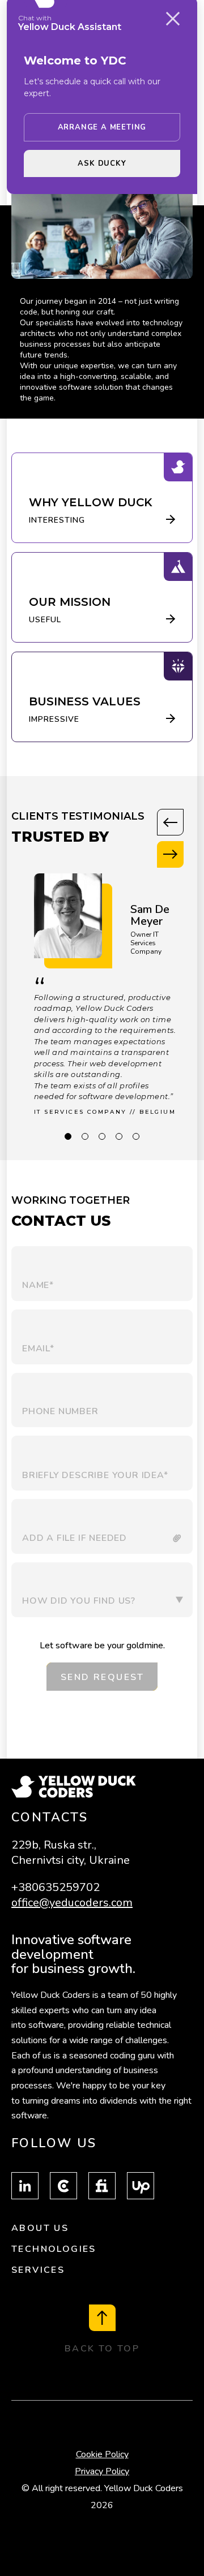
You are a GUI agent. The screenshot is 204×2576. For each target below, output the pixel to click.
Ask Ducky (102, 163)
